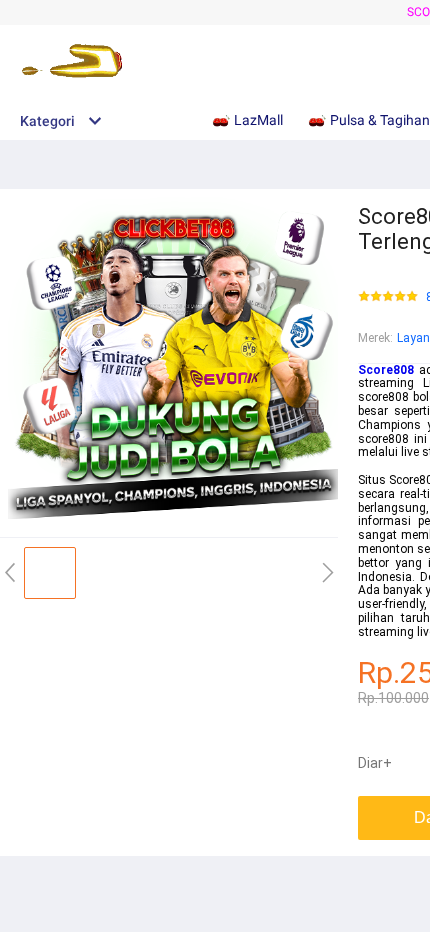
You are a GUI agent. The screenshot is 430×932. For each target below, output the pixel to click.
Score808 (386, 370)
